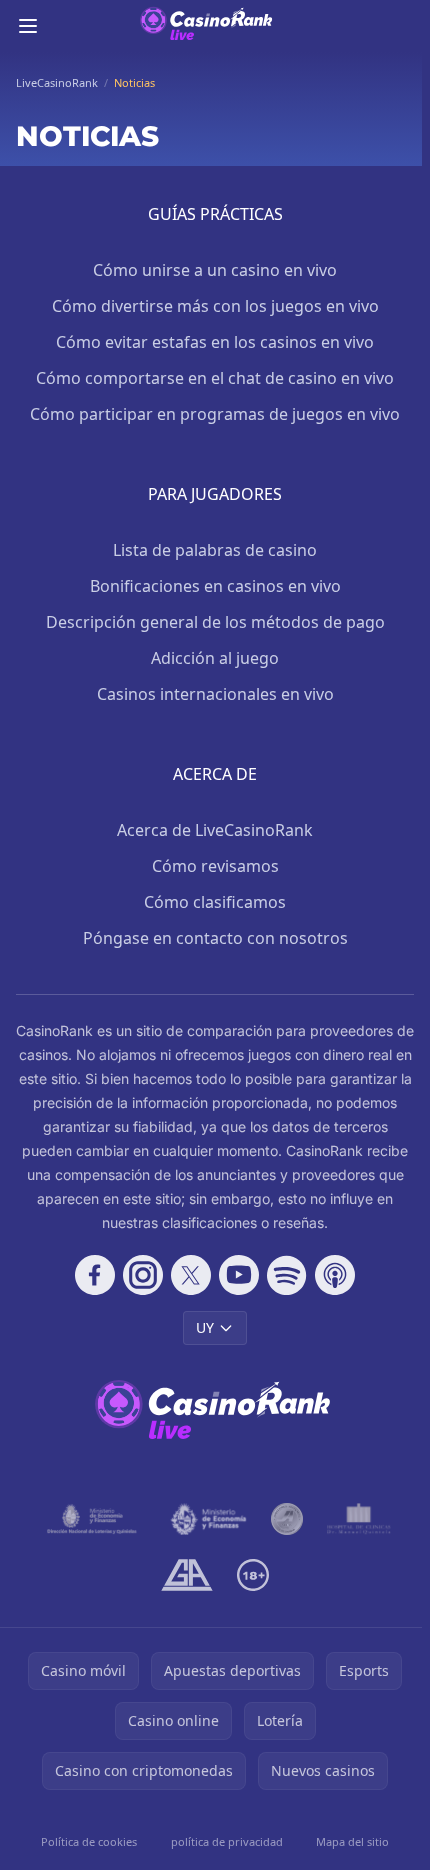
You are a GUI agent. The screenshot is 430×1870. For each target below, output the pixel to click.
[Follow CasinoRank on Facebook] (95, 1275)
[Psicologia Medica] (359, 1519)
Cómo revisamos (215, 866)
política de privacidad (227, 1841)
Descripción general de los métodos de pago (215, 622)
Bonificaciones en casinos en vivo (215, 586)
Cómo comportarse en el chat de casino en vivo (215, 378)
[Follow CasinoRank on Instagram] (143, 1275)
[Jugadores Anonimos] (287, 1519)
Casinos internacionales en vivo (215, 694)
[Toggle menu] (28, 26)
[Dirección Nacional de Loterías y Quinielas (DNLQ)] (92, 1519)
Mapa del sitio (352, 1841)
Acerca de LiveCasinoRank (215, 830)
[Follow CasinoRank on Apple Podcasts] (335, 1275)
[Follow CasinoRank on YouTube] (239, 1275)
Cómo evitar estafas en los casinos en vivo (215, 342)
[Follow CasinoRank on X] (191, 1275)
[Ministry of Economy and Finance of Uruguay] (208, 1519)
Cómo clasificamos (215, 902)
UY (205, 1327)
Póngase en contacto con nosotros (215, 938)
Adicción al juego (215, 658)
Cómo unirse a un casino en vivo (215, 270)
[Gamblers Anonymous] (186, 1575)
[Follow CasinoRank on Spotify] (287, 1275)
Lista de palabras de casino (215, 550)
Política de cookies (89, 1841)
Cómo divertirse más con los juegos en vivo (215, 306)
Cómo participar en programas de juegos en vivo (215, 414)
